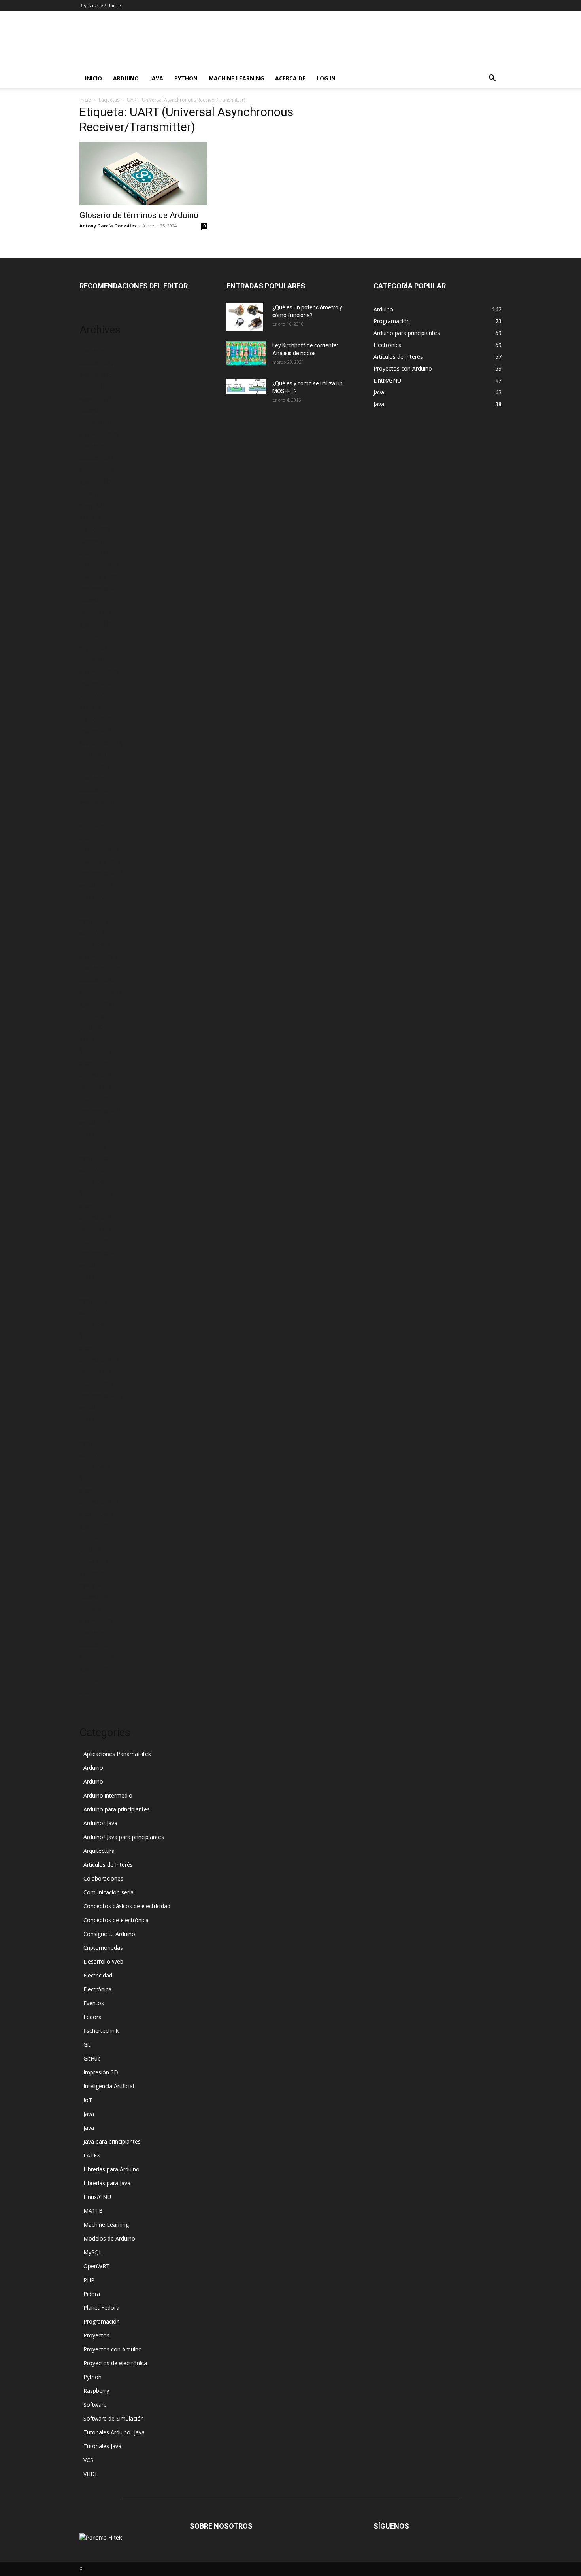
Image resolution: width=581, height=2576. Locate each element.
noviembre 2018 (100, 778)
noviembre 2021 (100, 612)
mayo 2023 (94, 505)
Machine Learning (236, 78)
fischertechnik (101, 2031)
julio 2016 (92, 1016)
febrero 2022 (96, 600)
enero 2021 (94, 660)
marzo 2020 (95, 719)
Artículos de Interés (108, 1865)
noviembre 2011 (100, 1633)
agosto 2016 (96, 1004)
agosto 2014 (96, 1265)
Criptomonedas (103, 1948)
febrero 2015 (96, 1194)
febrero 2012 (96, 1597)
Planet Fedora (101, 2308)
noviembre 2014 (100, 1229)
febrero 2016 (96, 1051)
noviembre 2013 (100, 1372)
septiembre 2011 (101, 1656)
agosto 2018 (96, 802)
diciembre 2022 (99, 565)
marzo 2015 (95, 1182)
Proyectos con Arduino (113, 2349)
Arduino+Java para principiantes (124, 1837)
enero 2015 (94, 1206)
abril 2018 (92, 826)
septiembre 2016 (101, 992)
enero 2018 (94, 838)
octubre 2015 (96, 1099)
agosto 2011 (96, 1668)
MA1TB (93, 2211)
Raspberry (96, 2391)
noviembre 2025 (100, 351)
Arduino (126, 78)
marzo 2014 (95, 1324)
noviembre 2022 (100, 577)
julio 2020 (92, 695)
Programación (102, 2321)
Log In (326, 78)
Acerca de (290, 78)
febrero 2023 (96, 541)
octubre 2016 (96, 980)
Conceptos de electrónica (116, 1920)
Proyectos (96, 2335)
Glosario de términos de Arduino (139, 215)
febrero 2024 (96, 410)
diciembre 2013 (99, 1360)
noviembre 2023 (100, 446)
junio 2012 (93, 1550)
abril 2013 (92, 1455)
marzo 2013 (95, 1467)
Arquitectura (99, 1851)
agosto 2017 (96, 885)
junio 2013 (93, 1431)
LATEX (92, 2155)
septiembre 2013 (101, 1395)
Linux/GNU (97, 2197)
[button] (492, 79)
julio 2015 (92, 1134)
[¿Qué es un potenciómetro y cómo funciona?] (245, 317)
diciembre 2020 (99, 671)
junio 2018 (93, 814)
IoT (88, 2100)
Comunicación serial (109, 1892)
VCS (88, 2460)
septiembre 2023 (101, 470)
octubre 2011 (96, 1645)
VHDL (91, 2474)
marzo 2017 (95, 944)
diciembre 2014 (99, 1217)
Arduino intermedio (108, 1795)
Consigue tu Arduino (109, 1934)
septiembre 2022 (101, 588)
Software (95, 2405)
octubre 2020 (96, 683)
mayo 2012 (94, 1562)
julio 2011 (92, 1680)
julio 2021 (92, 636)
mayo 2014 (94, 1300)
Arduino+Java (100, 1823)
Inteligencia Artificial (109, 2086)
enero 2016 (94, 1063)
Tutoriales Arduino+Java (114, 2432)
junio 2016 (93, 1028)
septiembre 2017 (101, 873)
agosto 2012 (96, 1526)
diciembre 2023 (99, 434)
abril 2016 (92, 1039)
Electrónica (97, 1989)
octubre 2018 (96, 790)
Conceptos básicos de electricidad (127, 1906)
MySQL (93, 2252)
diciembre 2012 (99, 1502)
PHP (89, 2280)
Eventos (94, 2003)
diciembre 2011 (99, 1621)
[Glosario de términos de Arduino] (143, 174)
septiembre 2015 (101, 1111)
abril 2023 (92, 517)
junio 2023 (93, 493)
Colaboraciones (103, 1878)
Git (87, 2045)
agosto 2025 (96, 375)
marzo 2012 (95, 1585)
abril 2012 (92, 1573)
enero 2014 (94, 1348)
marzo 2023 (95, 529)
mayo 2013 (94, 1443)
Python (186, 78)
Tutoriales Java (102, 2446)
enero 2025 (94, 387)
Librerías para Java (107, 2183)
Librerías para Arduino (111, 2169)
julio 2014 (92, 1277)
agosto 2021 (96, 624)
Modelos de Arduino (109, 2238)
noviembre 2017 (100, 861)
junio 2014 (93, 1289)
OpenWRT (96, 2266)
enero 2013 (94, 1490)
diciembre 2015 (99, 1075)
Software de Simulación (114, 2418)
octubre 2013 (96, 1384)
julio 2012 (92, 1538)
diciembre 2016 (99, 956)
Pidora (92, 2294)
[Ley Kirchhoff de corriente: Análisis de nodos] (246, 353)
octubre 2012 (96, 1514)
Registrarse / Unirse (100, 5)
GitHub (92, 2058)
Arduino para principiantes (117, 1809)
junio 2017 (93, 909)
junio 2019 (93, 755)
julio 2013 (92, 1419)
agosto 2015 (96, 1122)
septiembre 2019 (101, 743)
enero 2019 (94, 766)
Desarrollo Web (103, 1961)
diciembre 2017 (99, 850)
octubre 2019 (96, 731)
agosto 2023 (96, 482)
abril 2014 (92, 1312)
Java (157, 78)
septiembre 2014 (101, 1253)
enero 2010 (94, 1692)
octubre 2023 (96, 458)
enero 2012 (94, 1609)
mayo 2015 (94, 1158)
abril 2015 (92, 1170)
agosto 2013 (96, 1407)
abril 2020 (92, 707)
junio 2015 (93, 1146)
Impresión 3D (101, 2072)
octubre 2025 (96, 363)
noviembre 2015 (100, 1087)
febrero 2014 (96, 1336)
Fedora (92, 2017)
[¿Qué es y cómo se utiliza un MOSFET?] (246, 387)
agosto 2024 (96, 399)
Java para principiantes (112, 2141)
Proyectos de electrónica (115, 2363)
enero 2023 (94, 553)
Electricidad (98, 1975)
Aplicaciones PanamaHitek (117, 1754)
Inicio (93, 78)
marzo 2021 (95, 648)
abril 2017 (92, 933)
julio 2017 (92, 897)
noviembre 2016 (100, 968)
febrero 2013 (96, 1478)
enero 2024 (94, 422)
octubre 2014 (96, 1241)
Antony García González (108, 226)
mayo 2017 (94, 921)
